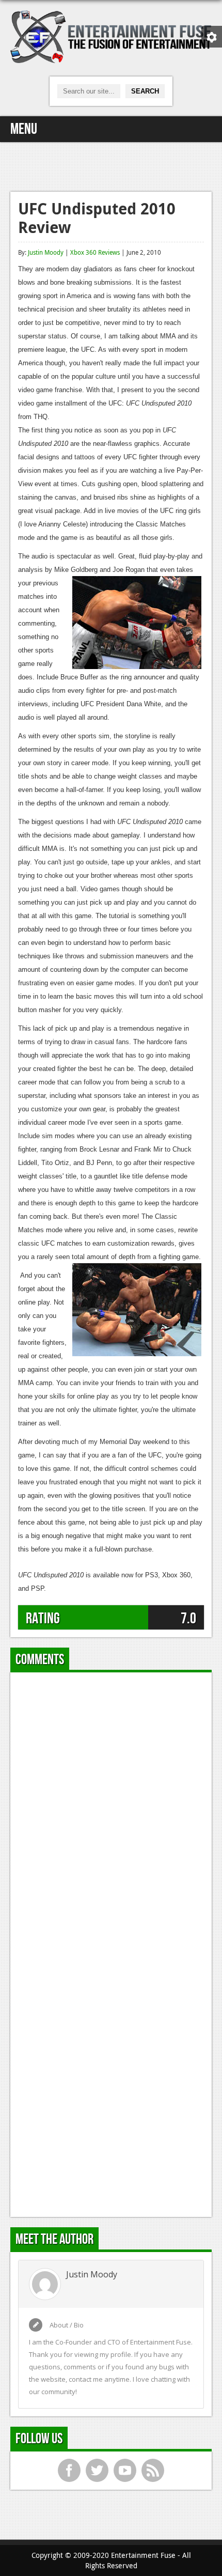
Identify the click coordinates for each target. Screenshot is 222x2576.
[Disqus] (111, 1809)
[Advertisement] (111, 165)
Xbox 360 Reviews (95, 252)
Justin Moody (46, 252)
